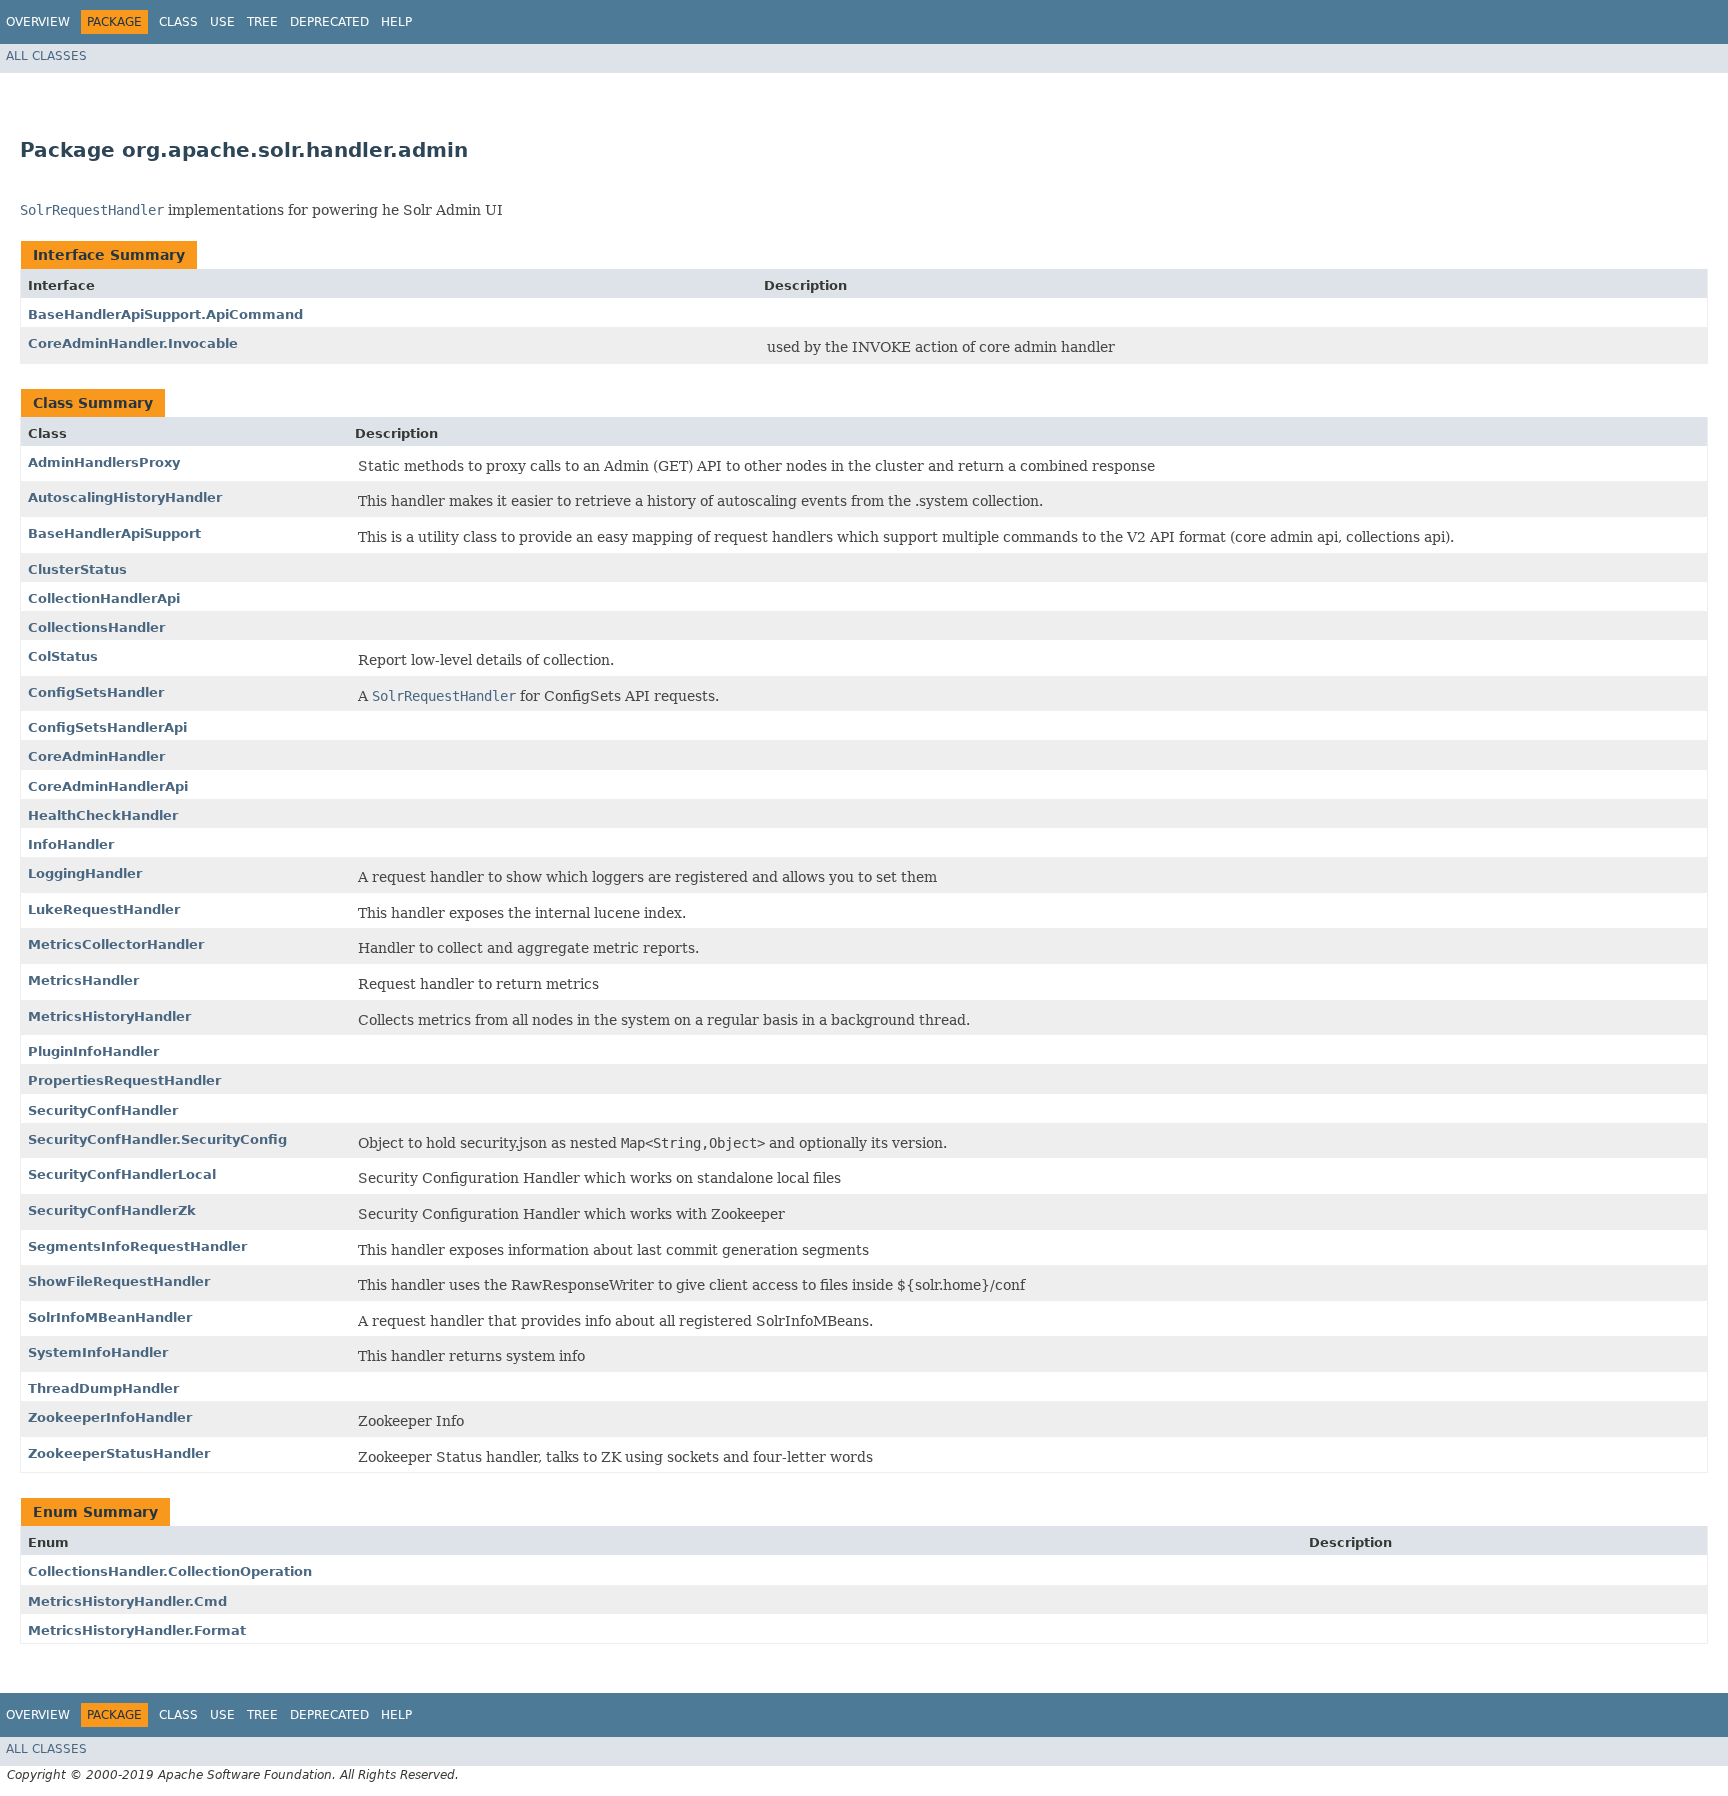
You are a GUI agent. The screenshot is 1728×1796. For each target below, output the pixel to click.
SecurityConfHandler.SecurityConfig (157, 1139)
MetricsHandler (83, 980)
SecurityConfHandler (103, 1110)
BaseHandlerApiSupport (114, 533)
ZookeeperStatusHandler (119, 1453)
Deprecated (329, 22)
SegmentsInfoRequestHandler (137, 1246)
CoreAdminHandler (96, 756)
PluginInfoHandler (93, 1051)
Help (396, 22)
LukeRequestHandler (104, 909)
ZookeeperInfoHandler (110, 1417)
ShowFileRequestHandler (119, 1281)
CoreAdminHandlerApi (108, 786)
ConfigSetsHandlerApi (107, 727)
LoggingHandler (85, 873)
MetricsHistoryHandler (109, 1016)
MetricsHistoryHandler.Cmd (127, 1601)
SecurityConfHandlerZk (112, 1210)
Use (222, 22)
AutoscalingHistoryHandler (125, 497)
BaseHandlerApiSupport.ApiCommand (165, 314)
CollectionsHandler (96, 627)
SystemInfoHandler (98, 1352)
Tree (262, 22)
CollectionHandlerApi (104, 598)
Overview (38, 22)
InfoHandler (71, 844)
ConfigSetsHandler (96, 692)
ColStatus (63, 656)
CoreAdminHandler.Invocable (133, 343)
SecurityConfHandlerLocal (122, 1174)
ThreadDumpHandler (103, 1388)
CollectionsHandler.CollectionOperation (170, 1571)
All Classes (46, 56)
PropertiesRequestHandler (124, 1080)
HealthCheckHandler (103, 815)
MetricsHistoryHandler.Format (137, 1630)
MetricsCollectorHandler (116, 944)
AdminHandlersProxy (104, 462)
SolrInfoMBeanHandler (110, 1317)
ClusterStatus (77, 569)
